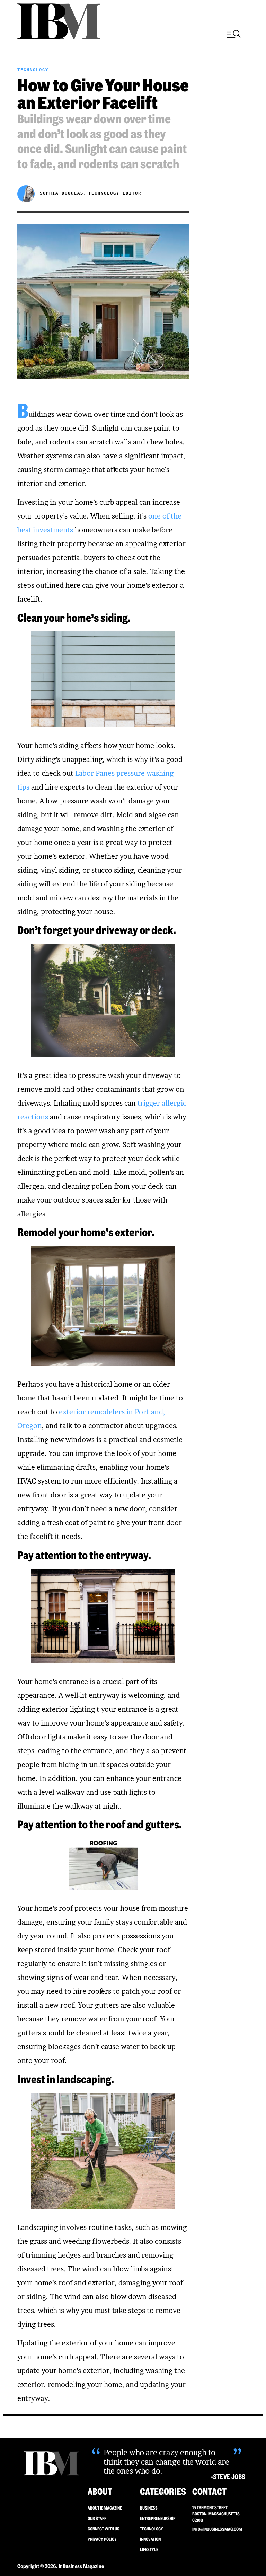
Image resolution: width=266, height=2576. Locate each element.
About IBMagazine (105, 2508)
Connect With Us (104, 2529)
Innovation (150, 2539)
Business (149, 2508)
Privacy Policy (102, 2539)
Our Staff (97, 2518)
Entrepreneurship (158, 2518)
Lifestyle (149, 2550)
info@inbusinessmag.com (217, 2529)
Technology (33, 69)
